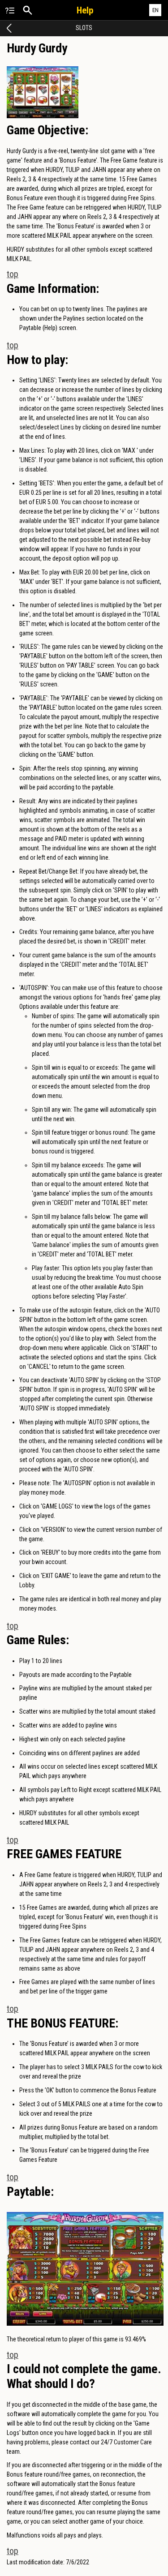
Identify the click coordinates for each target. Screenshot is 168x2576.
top (13, 274)
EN (155, 10)
